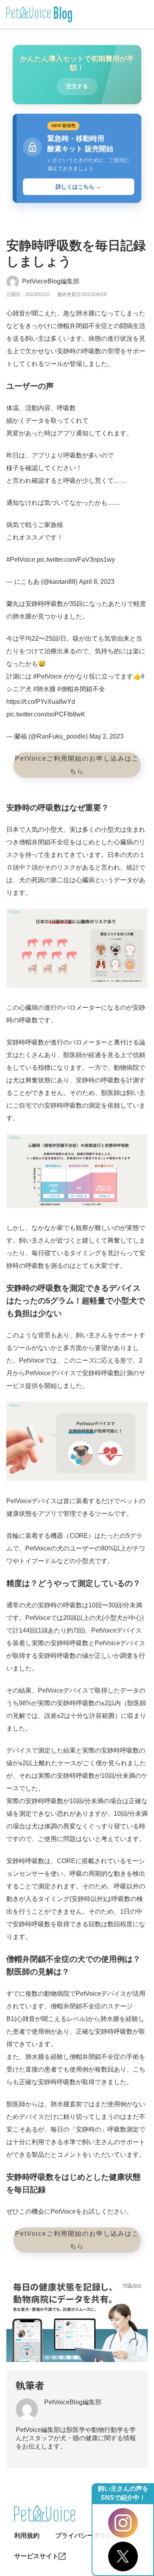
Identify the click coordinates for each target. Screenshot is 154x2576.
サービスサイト (36, 2556)
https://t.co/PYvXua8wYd (41, 702)
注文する (77, 86)
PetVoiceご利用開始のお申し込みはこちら (77, 765)
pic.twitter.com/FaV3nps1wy (76, 560)
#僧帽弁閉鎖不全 (81, 689)
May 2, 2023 (106, 736)
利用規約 (27, 2536)
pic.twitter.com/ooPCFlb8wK (46, 714)
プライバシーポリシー (87, 2536)
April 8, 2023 (97, 582)
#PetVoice (21, 560)
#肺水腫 (44, 689)
